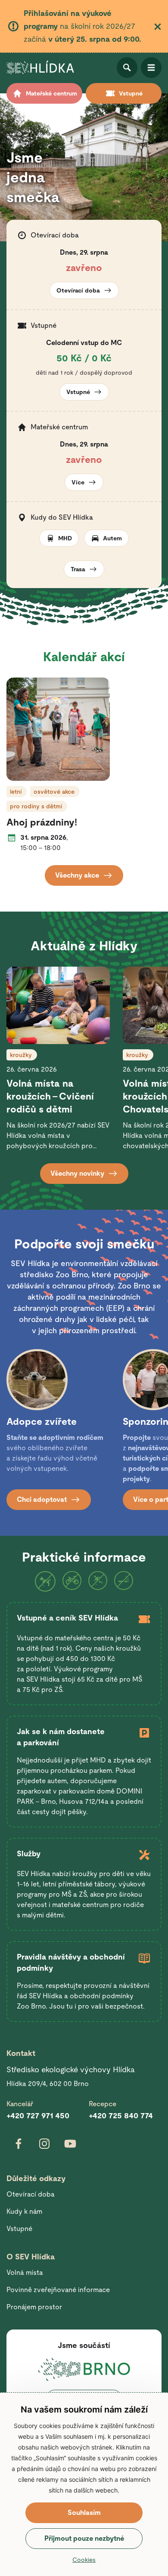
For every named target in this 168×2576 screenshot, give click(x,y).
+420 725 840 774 (121, 2115)
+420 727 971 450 (38, 2115)
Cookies (84, 2560)
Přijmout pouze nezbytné (84, 2538)
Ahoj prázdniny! (42, 822)
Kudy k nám (24, 2211)
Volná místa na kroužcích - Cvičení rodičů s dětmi (50, 1096)
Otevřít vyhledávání (127, 68)
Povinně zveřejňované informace (58, 2290)
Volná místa (25, 2272)
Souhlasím (84, 2513)
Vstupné (19, 2229)
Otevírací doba (31, 2194)
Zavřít (158, 27)
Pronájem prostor (34, 2307)
